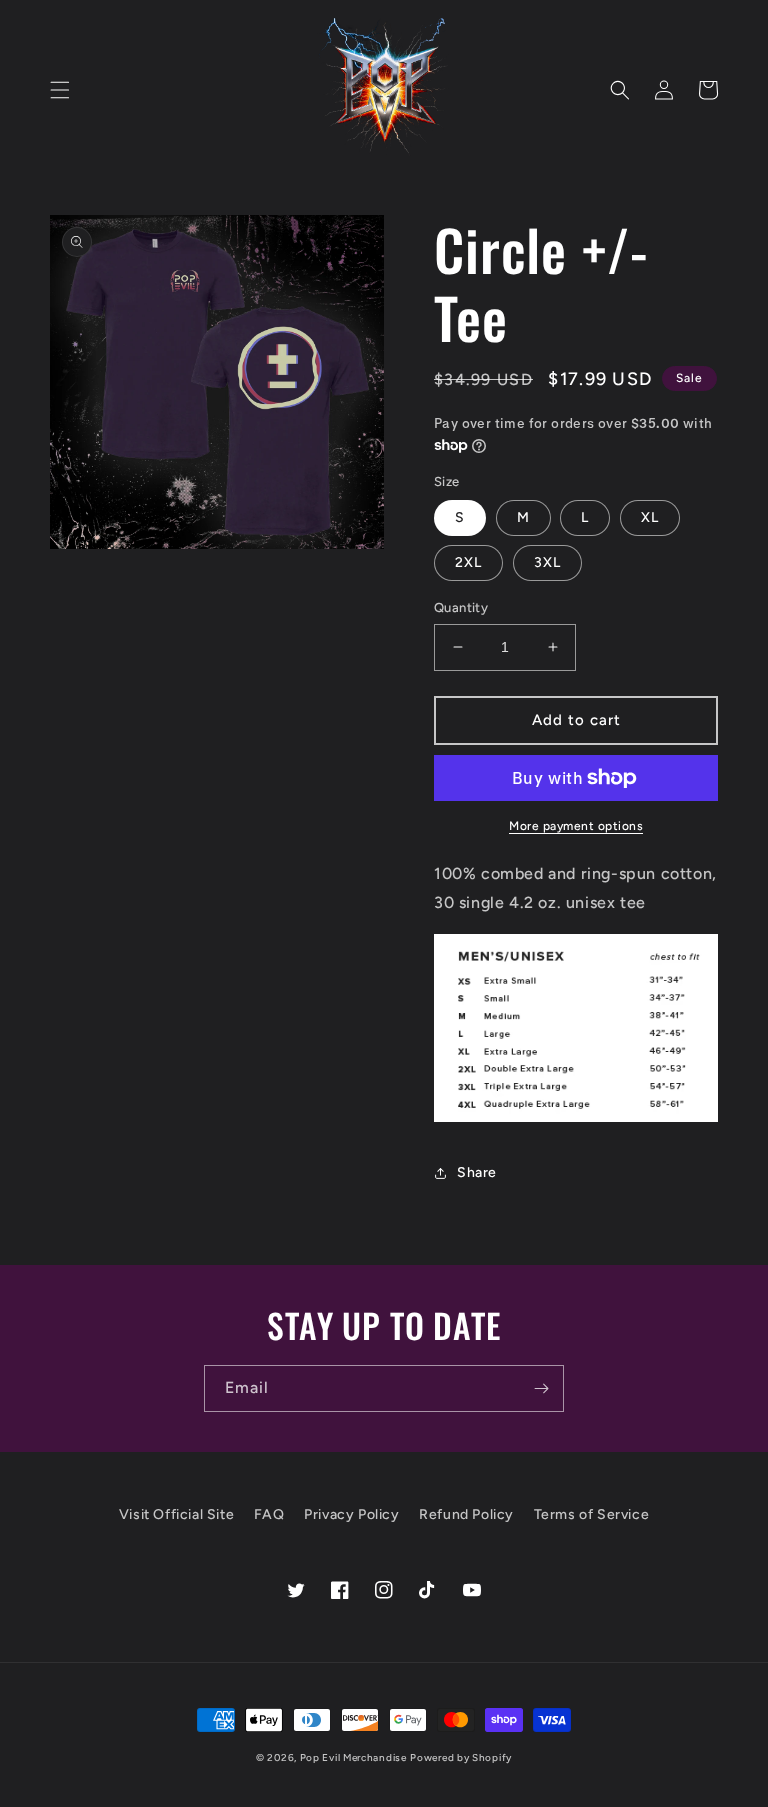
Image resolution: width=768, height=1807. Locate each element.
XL (650, 517)
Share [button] (477, 1172)
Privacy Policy (351, 1514)
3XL (547, 562)
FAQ (269, 1514)
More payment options (576, 826)
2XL (468, 562)
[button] (60, 90)
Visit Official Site (176, 1514)
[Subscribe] (541, 1388)
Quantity (461, 607)
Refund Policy (466, 1514)
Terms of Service (592, 1514)
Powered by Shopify (461, 1757)
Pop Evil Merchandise (353, 1757)
